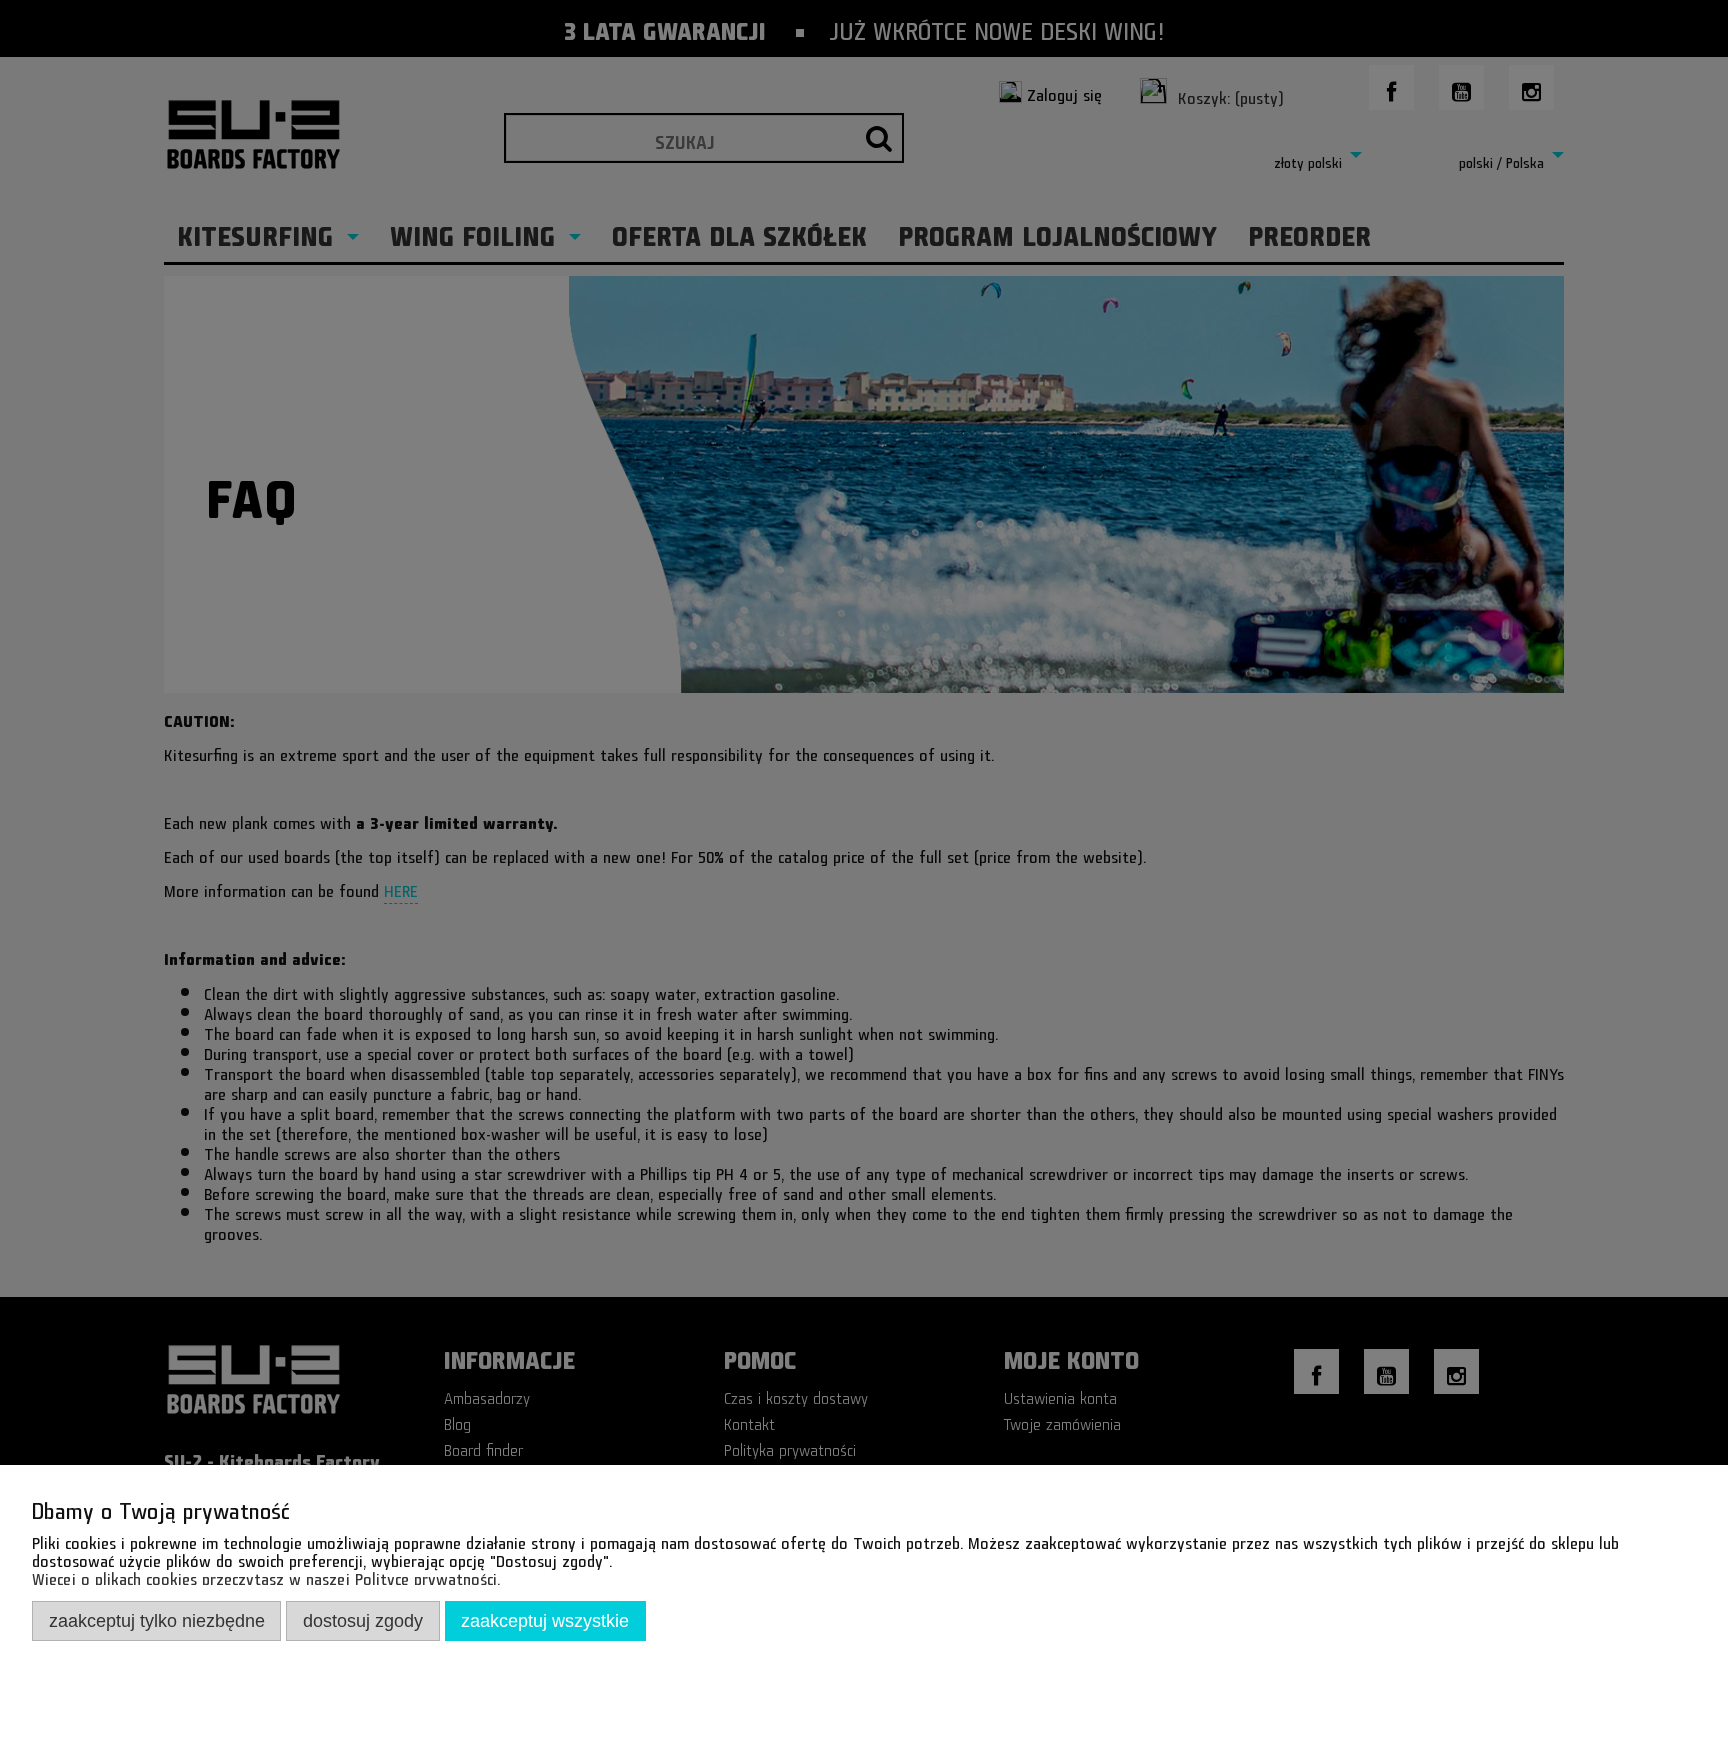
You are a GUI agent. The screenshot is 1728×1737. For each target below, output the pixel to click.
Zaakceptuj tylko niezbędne (157, 1620)
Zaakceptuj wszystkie (545, 1620)
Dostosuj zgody (363, 1620)
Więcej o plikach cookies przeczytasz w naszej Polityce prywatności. (266, 1575)
